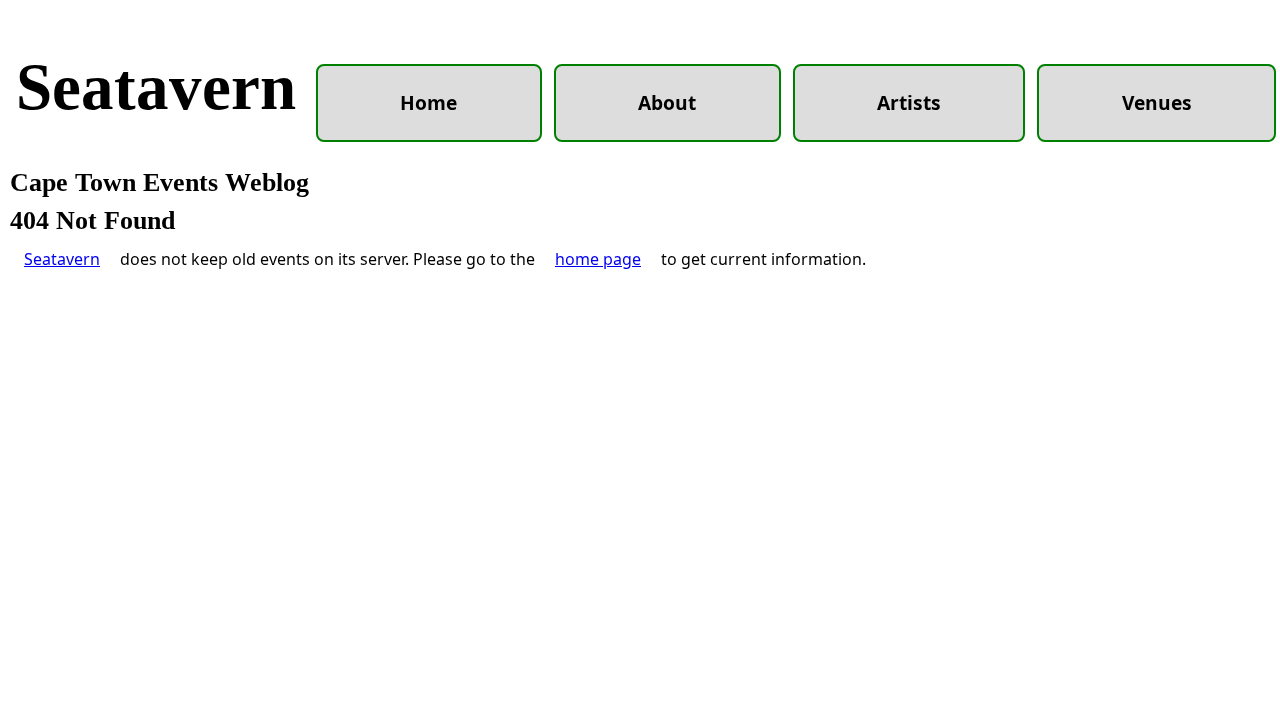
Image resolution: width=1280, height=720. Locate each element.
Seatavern (156, 87)
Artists (909, 102)
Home (428, 102)
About (667, 102)
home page (598, 259)
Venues (1157, 102)
